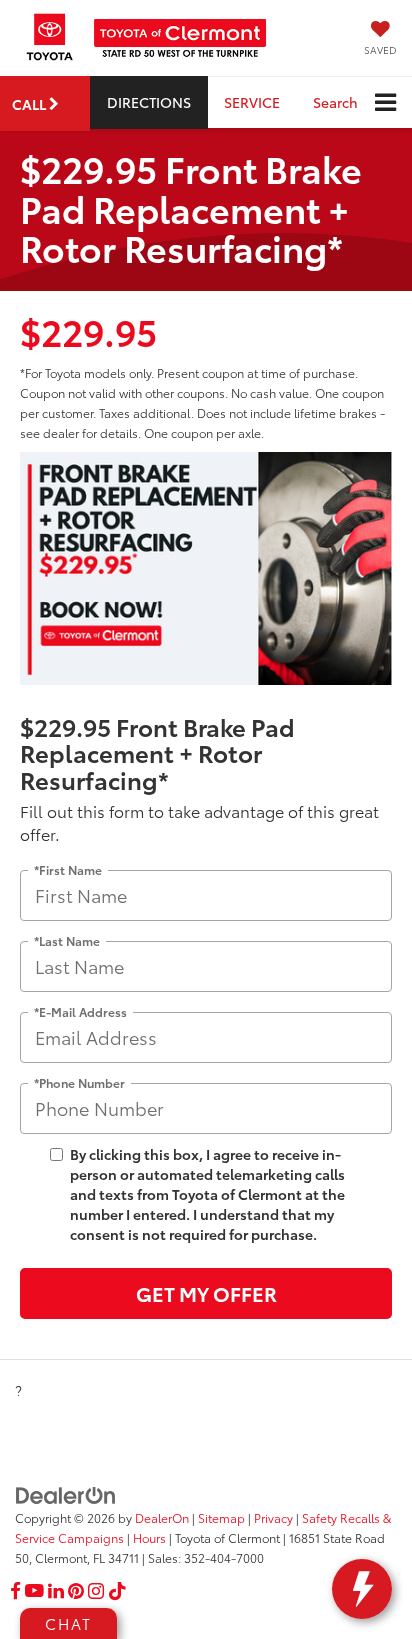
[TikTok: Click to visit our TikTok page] (117, 1591)
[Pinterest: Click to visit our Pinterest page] (76, 1591)
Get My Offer (206, 1293)
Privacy (273, 1517)
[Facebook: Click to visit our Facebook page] (15, 1591)
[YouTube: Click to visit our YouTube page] (34, 1591)
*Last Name (67, 940)
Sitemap (221, 1517)
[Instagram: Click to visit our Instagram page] (96, 1591)
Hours (149, 1537)
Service (252, 102)
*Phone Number (79, 1082)
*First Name (68, 869)
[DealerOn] (66, 1494)
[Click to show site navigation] (385, 102)
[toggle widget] (362, 1589)
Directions (149, 102)
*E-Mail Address (80, 1011)
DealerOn (162, 1517)
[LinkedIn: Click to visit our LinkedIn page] (56, 1591)
